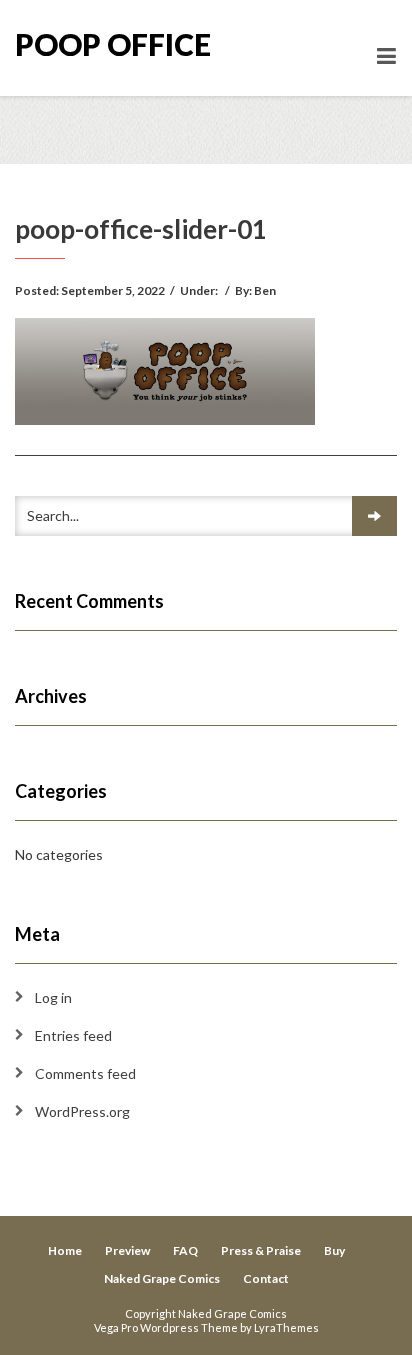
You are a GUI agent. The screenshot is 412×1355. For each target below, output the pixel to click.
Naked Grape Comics (162, 1278)
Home (65, 1250)
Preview (127, 1250)
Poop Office (113, 44)
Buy (334, 1250)
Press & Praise (261, 1250)
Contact (266, 1278)
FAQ (185, 1250)
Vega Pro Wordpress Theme (166, 1327)
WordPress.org (82, 1111)
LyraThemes (286, 1327)
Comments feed (85, 1073)
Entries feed (73, 1035)
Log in (53, 997)
